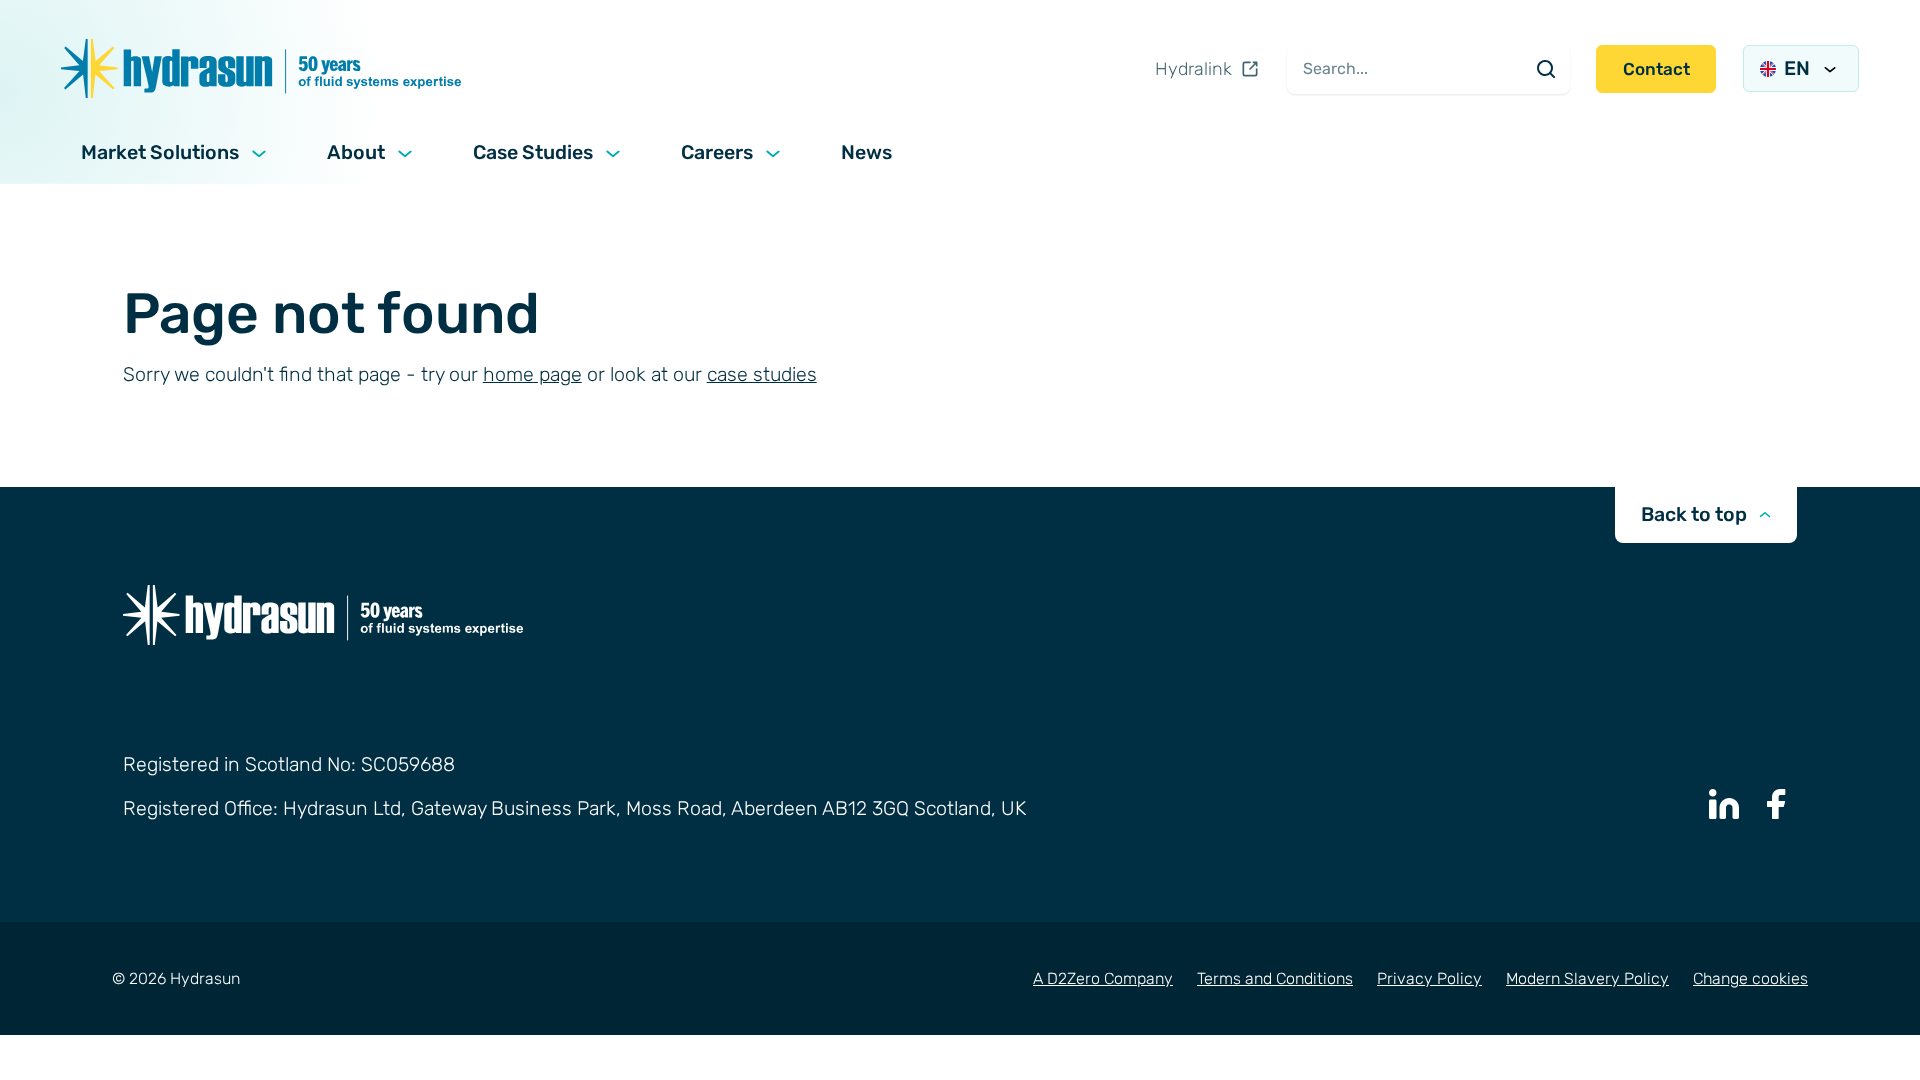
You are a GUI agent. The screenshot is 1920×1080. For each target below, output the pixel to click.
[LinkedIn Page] (1724, 804)
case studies (762, 374)
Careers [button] (717, 152)
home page (532, 374)
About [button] (356, 152)
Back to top (1694, 514)
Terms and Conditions (1275, 978)
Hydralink (1193, 69)
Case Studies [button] (533, 152)
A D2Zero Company (1103, 978)
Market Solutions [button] (160, 152)
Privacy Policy (1429, 978)
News (866, 152)
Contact (1656, 69)
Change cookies (1750, 978)
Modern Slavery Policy (1587, 978)
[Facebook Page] (1777, 804)
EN (1797, 68)
